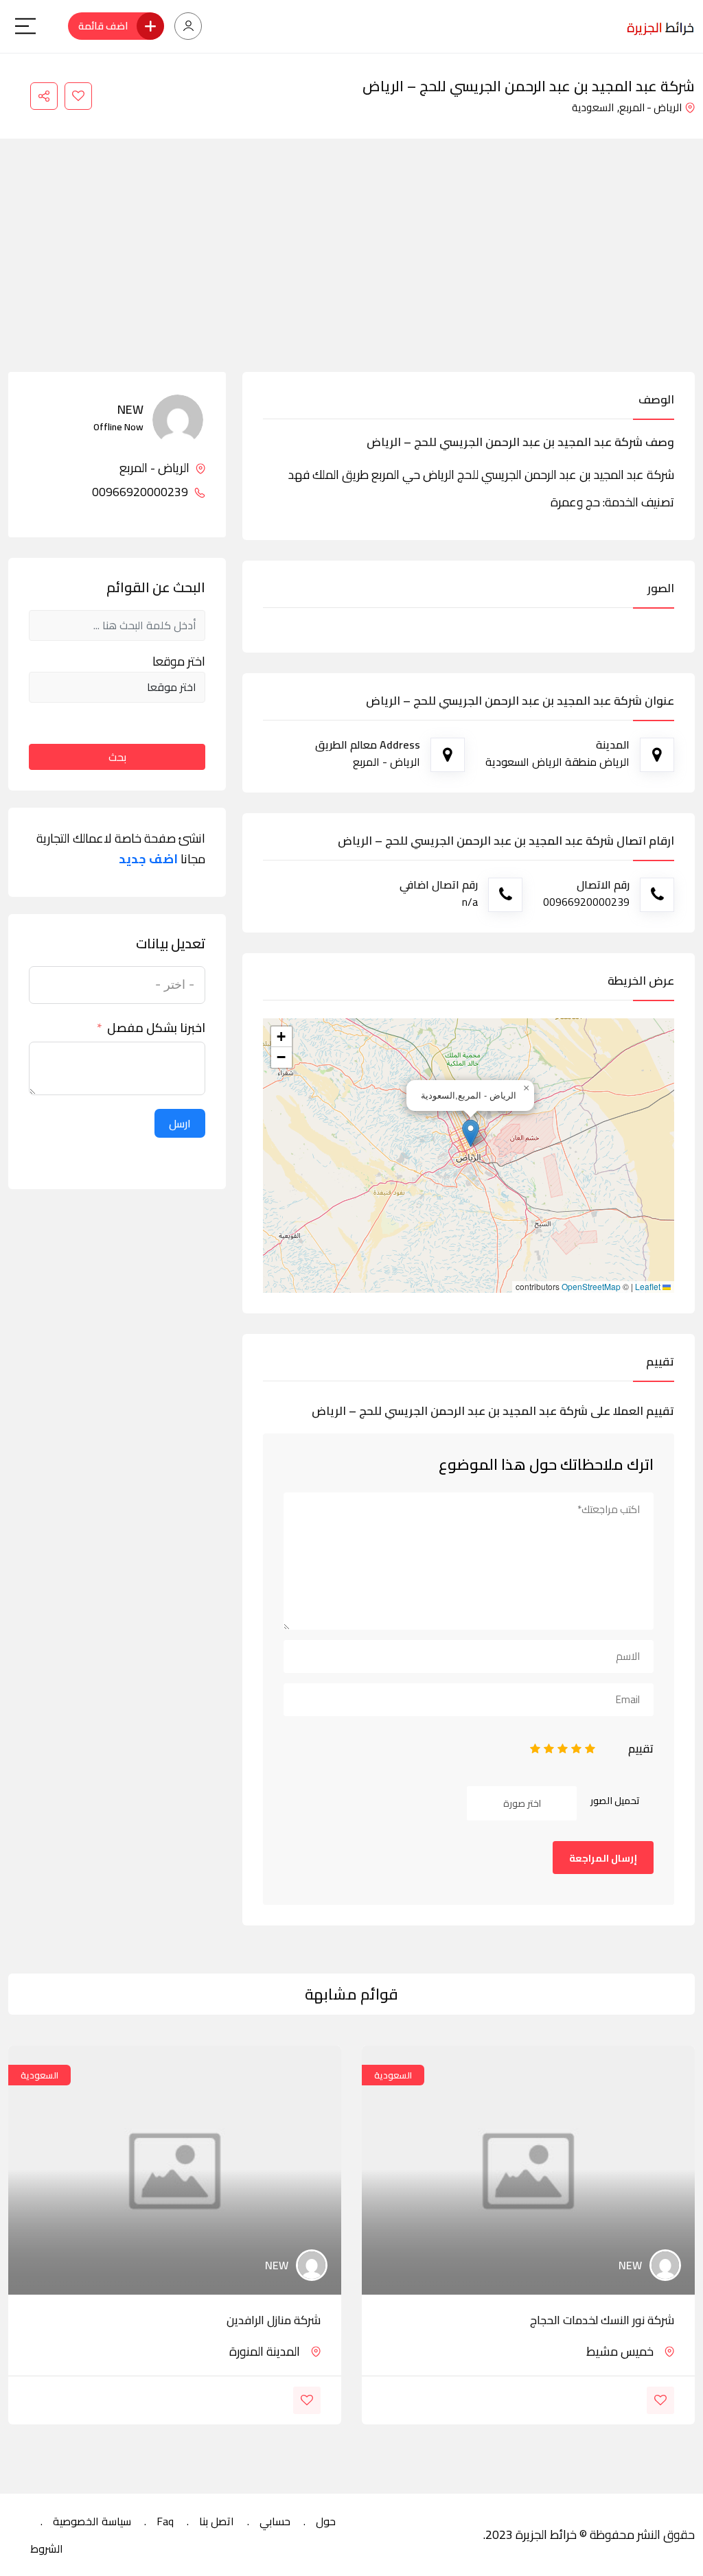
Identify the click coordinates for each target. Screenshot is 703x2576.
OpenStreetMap (591, 1287)
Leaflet (649, 1287)
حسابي (275, 2521)
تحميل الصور (615, 1801)
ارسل (180, 1123)
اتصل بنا (217, 2521)
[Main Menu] (25, 26)
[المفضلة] (78, 96)
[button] (471, 1133)
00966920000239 (141, 492)
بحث (117, 757)
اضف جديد (148, 859)
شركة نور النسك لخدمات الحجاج (602, 2320)
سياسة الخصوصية (92, 2521)
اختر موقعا (179, 661)
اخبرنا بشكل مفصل (156, 1028)
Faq (165, 2521)
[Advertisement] (351, 269)
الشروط (47, 2549)
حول (326, 2521)
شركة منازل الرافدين (274, 2320)
